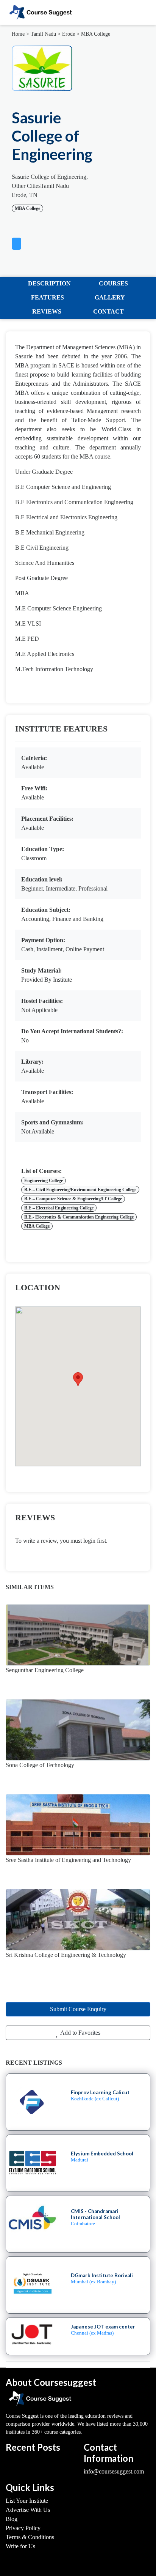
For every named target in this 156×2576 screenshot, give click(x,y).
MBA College (96, 34)
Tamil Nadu (43, 34)
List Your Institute (27, 2501)
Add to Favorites (80, 2033)
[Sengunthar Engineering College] (78, 1635)
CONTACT (108, 311)
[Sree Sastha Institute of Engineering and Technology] (78, 1825)
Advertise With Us (28, 2510)
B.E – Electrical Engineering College (59, 1208)
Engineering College (44, 1181)
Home (18, 34)
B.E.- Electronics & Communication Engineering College (79, 1217)
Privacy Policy (23, 2528)
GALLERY (110, 297)
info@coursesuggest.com (114, 2471)
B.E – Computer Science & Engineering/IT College (73, 1199)
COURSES (113, 283)
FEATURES (48, 297)
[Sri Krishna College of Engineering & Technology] (78, 1920)
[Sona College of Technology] (78, 1730)
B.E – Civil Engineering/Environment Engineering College (80, 1190)
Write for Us (20, 2546)
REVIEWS (47, 311)
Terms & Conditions (30, 2537)
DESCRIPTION (49, 283)
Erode (69, 34)
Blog (12, 2519)
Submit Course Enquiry (78, 2009)
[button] (16, 242)
